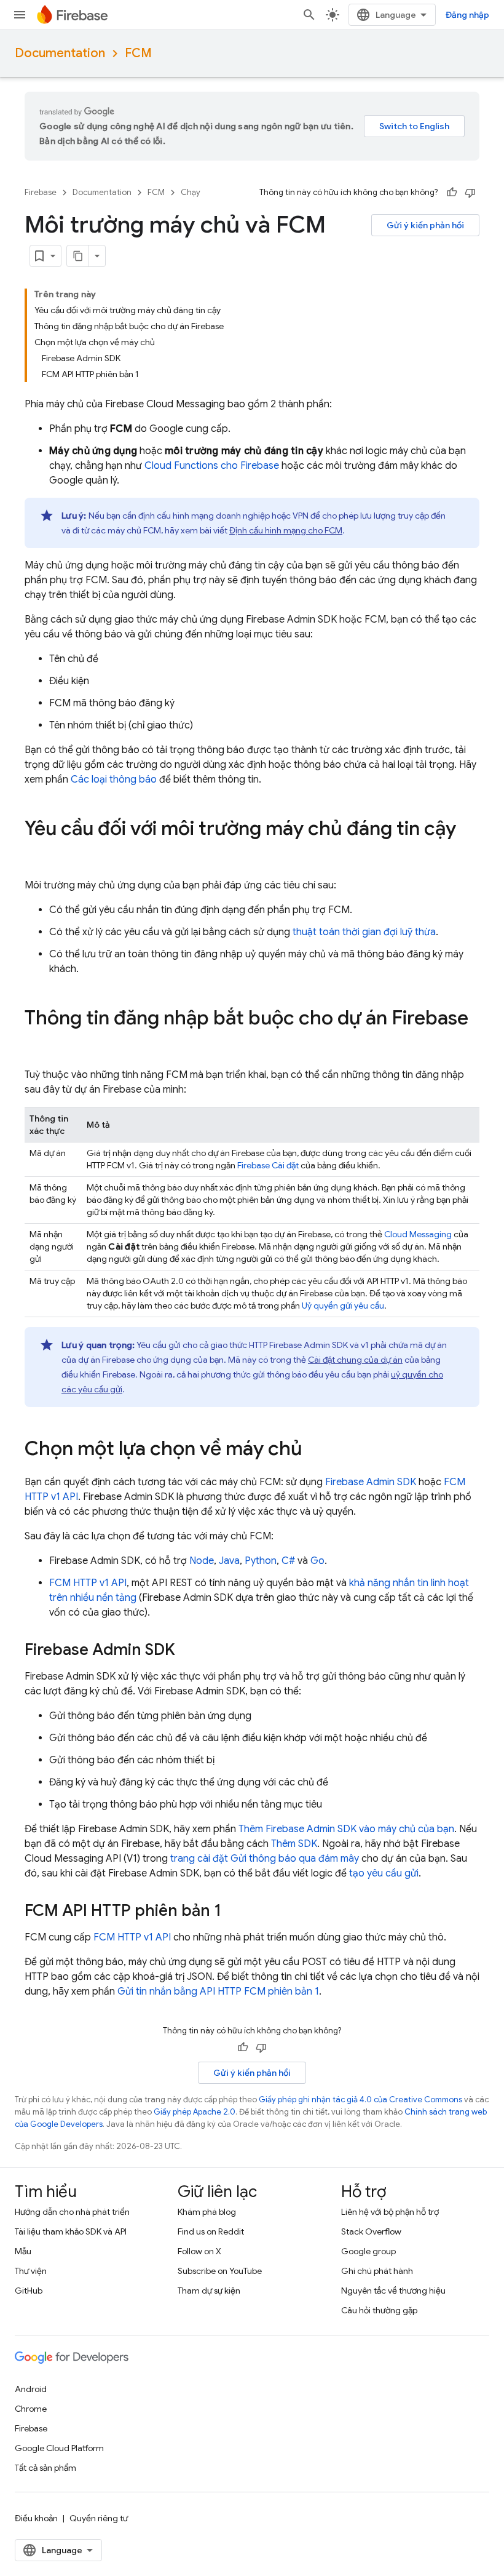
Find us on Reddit (211, 2231)
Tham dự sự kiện (209, 2291)
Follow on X (199, 2251)
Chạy (191, 192)
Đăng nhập (467, 15)
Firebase (41, 192)
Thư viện (31, 2271)
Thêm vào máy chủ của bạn (346, 1829)
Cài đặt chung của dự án (355, 1360)
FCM (138, 53)
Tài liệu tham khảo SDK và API (71, 2231)
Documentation (60, 53)
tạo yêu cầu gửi (384, 1873)
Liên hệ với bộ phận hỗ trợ (390, 2212)
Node (202, 1561)
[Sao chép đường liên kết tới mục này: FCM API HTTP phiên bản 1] (234, 1912)
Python (261, 1561)
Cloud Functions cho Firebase (212, 466)
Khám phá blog (207, 2212)
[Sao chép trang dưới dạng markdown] (78, 256)
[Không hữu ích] (470, 193)
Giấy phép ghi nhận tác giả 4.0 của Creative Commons (360, 2099)
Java (229, 1561)
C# (288, 1561)
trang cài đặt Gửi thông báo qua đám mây (265, 1859)
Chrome (31, 2409)
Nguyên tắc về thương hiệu (393, 2291)
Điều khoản (36, 2518)
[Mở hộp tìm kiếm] (309, 15)
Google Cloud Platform (59, 2448)
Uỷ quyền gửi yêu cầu (343, 1306)
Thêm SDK (294, 1844)
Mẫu (23, 2251)
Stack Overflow (371, 2231)
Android (31, 2389)
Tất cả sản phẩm (45, 2468)
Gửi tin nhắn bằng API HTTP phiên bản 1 (218, 1992)
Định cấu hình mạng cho (286, 530)
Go (317, 1561)
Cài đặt (269, 1165)
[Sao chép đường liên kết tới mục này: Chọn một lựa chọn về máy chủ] (315, 1450)
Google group (368, 2251)
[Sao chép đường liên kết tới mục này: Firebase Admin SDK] (187, 1651)
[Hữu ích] (452, 193)
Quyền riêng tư (99, 2518)
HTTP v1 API (88, 1583)
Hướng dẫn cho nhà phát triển (72, 2212)
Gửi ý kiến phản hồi (425, 225)
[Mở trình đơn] (20, 15)
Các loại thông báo (114, 780)
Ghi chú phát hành (377, 2271)
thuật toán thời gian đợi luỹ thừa (364, 932)
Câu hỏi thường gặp (379, 2310)
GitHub (29, 2291)
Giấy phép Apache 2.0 (195, 2112)
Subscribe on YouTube (220, 2271)
